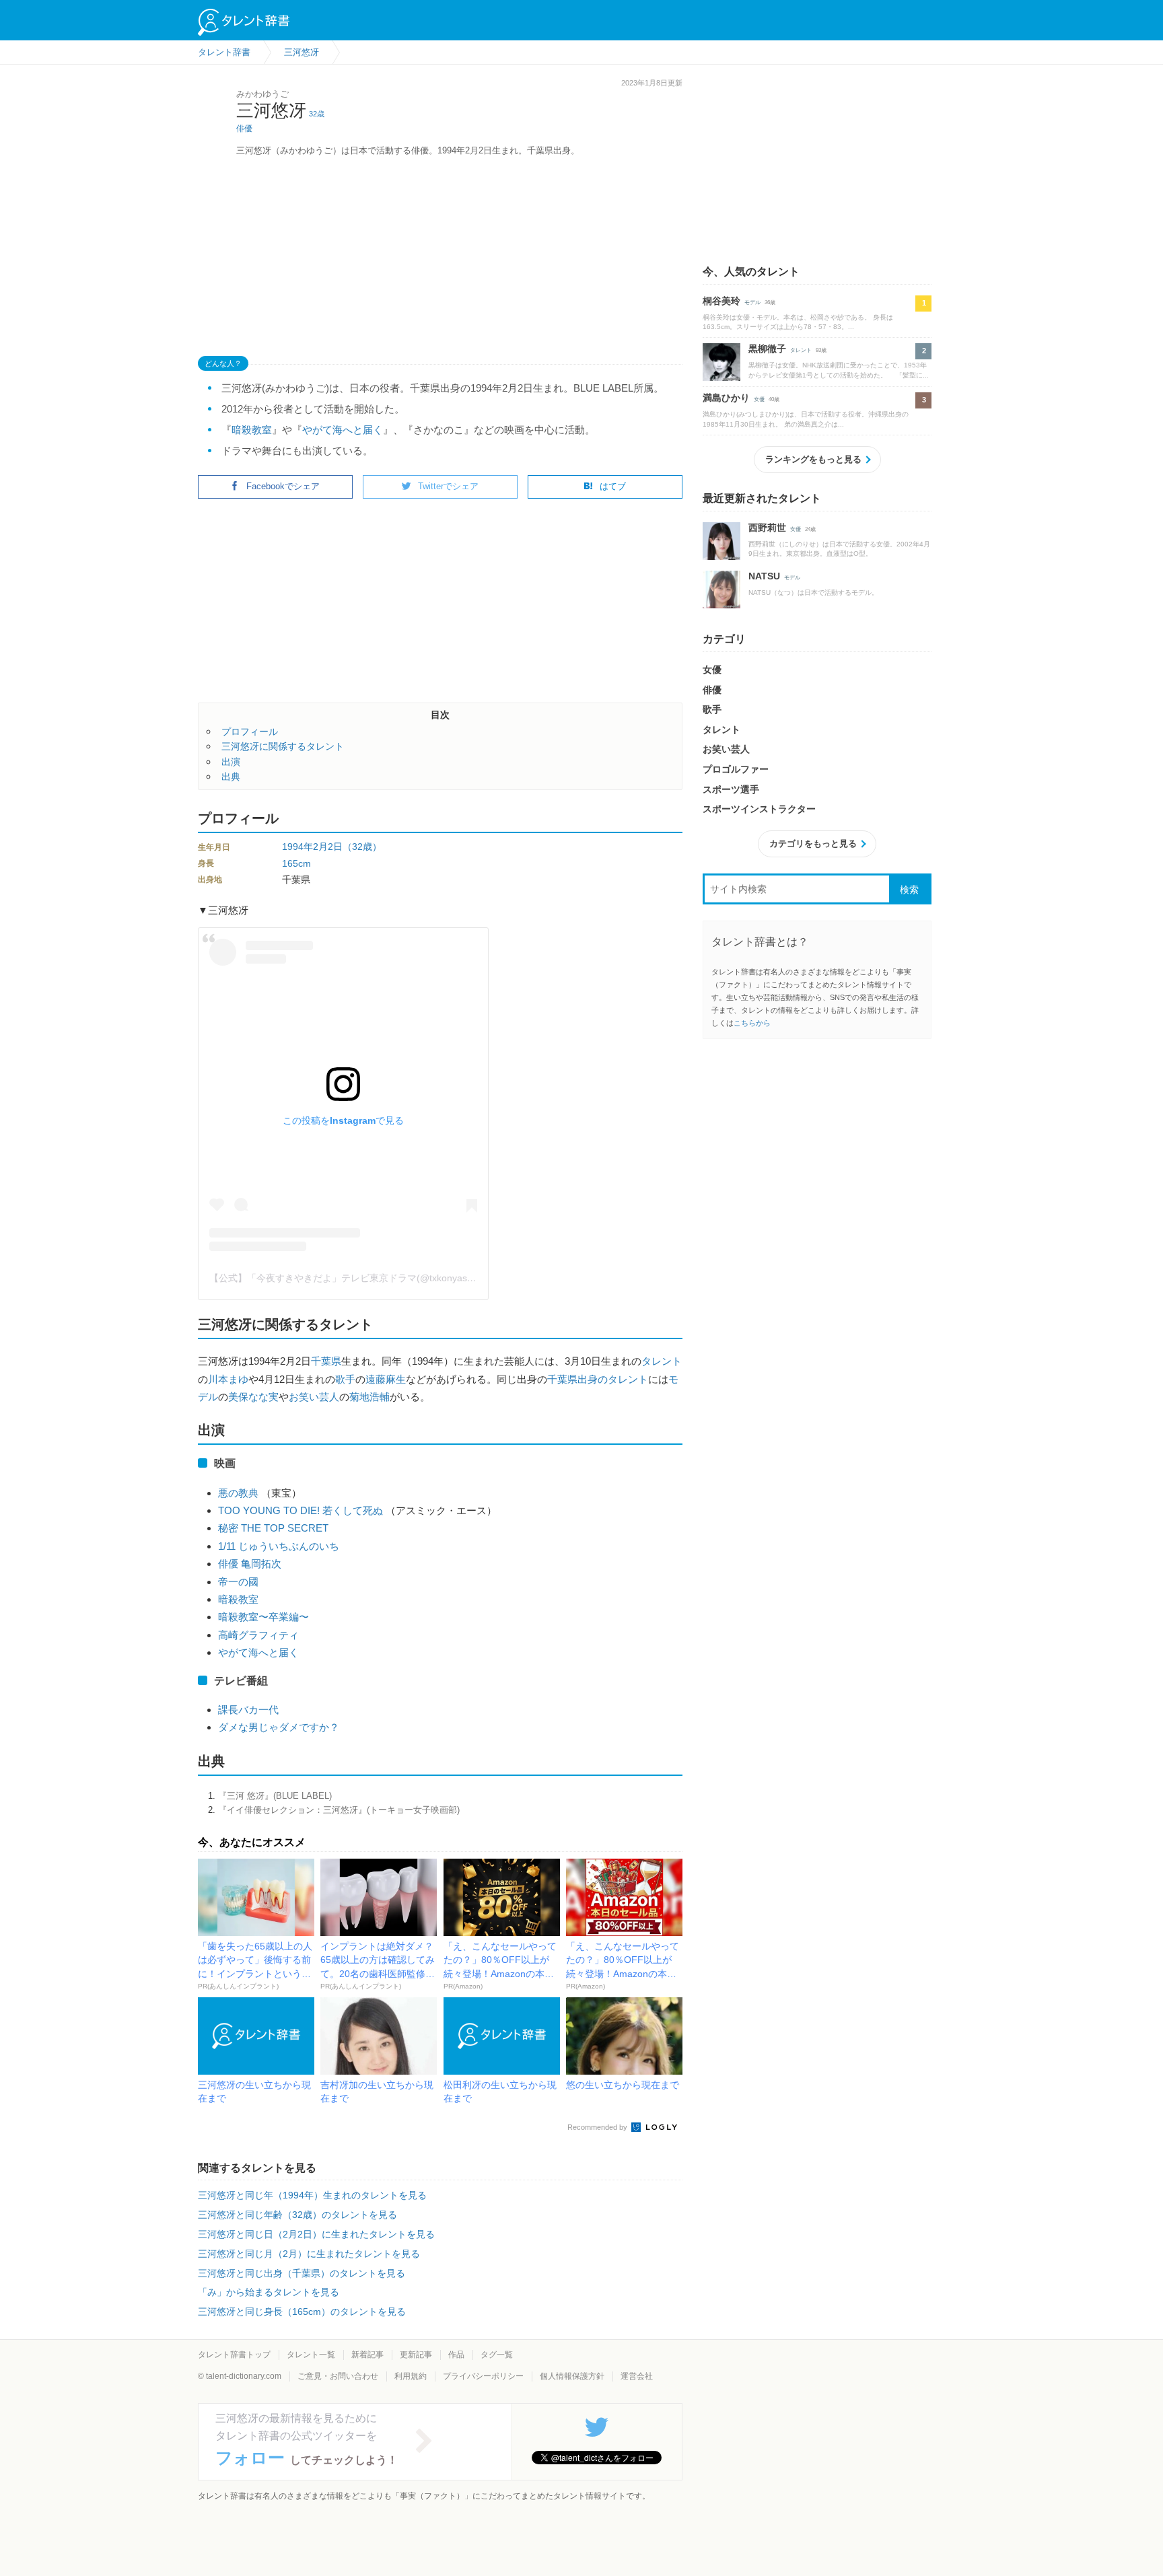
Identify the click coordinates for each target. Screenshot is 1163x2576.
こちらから (752, 1023)
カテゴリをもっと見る (813, 844)
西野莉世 (767, 528)
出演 (231, 762)
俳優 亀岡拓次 (250, 1564)
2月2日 (328, 847)
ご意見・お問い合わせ (338, 2376)
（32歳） (362, 847)
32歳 (317, 114)
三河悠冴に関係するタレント (283, 746)
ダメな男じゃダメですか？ (279, 1727)
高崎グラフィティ (258, 1635)
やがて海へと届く (343, 430)
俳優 (244, 129)
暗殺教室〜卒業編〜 (263, 1617)
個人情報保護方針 (572, 2376)
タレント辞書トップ (234, 2355)
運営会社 (637, 2376)
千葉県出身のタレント (598, 1379)
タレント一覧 (311, 2355)
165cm (296, 863)
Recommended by (598, 2127)
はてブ (613, 486)
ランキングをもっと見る (813, 459)
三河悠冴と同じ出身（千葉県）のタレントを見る (302, 2273)
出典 (231, 777)
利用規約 (411, 2376)
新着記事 (367, 2355)
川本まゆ (228, 1379)
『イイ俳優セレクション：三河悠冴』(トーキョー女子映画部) (339, 1810)
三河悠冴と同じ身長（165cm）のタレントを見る (302, 2312)
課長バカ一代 (248, 1710)
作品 (456, 2355)
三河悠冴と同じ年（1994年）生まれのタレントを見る (312, 2195)
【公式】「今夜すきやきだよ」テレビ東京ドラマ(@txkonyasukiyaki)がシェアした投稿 (392, 1278)
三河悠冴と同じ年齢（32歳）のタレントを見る (297, 2215)
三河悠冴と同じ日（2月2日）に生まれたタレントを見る (316, 2234)
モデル (752, 302)
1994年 (297, 847)
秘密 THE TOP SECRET (273, 1528)
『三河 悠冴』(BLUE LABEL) (275, 1796)
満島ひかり (726, 398)
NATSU (764, 576)
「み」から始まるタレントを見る (269, 2292)
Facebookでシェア (283, 486)
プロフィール (250, 731)
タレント (662, 1361)
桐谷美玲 (721, 301)
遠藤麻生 (386, 1379)
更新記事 (416, 2355)
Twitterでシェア (448, 486)
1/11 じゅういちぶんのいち (279, 1546)
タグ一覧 (497, 2355)
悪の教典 (238, 1493)
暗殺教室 (252, 430)
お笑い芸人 (314, 1397)
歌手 (345, 1379)
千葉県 (326, 1361)
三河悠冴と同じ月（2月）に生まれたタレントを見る (309, 2254)
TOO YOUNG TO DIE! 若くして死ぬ (301, 1510)
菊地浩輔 (369, 1397)
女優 (759, 399)
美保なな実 (253, 1397)
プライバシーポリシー (483, 2376)
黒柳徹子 (767, 349)
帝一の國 (238, 1582)
